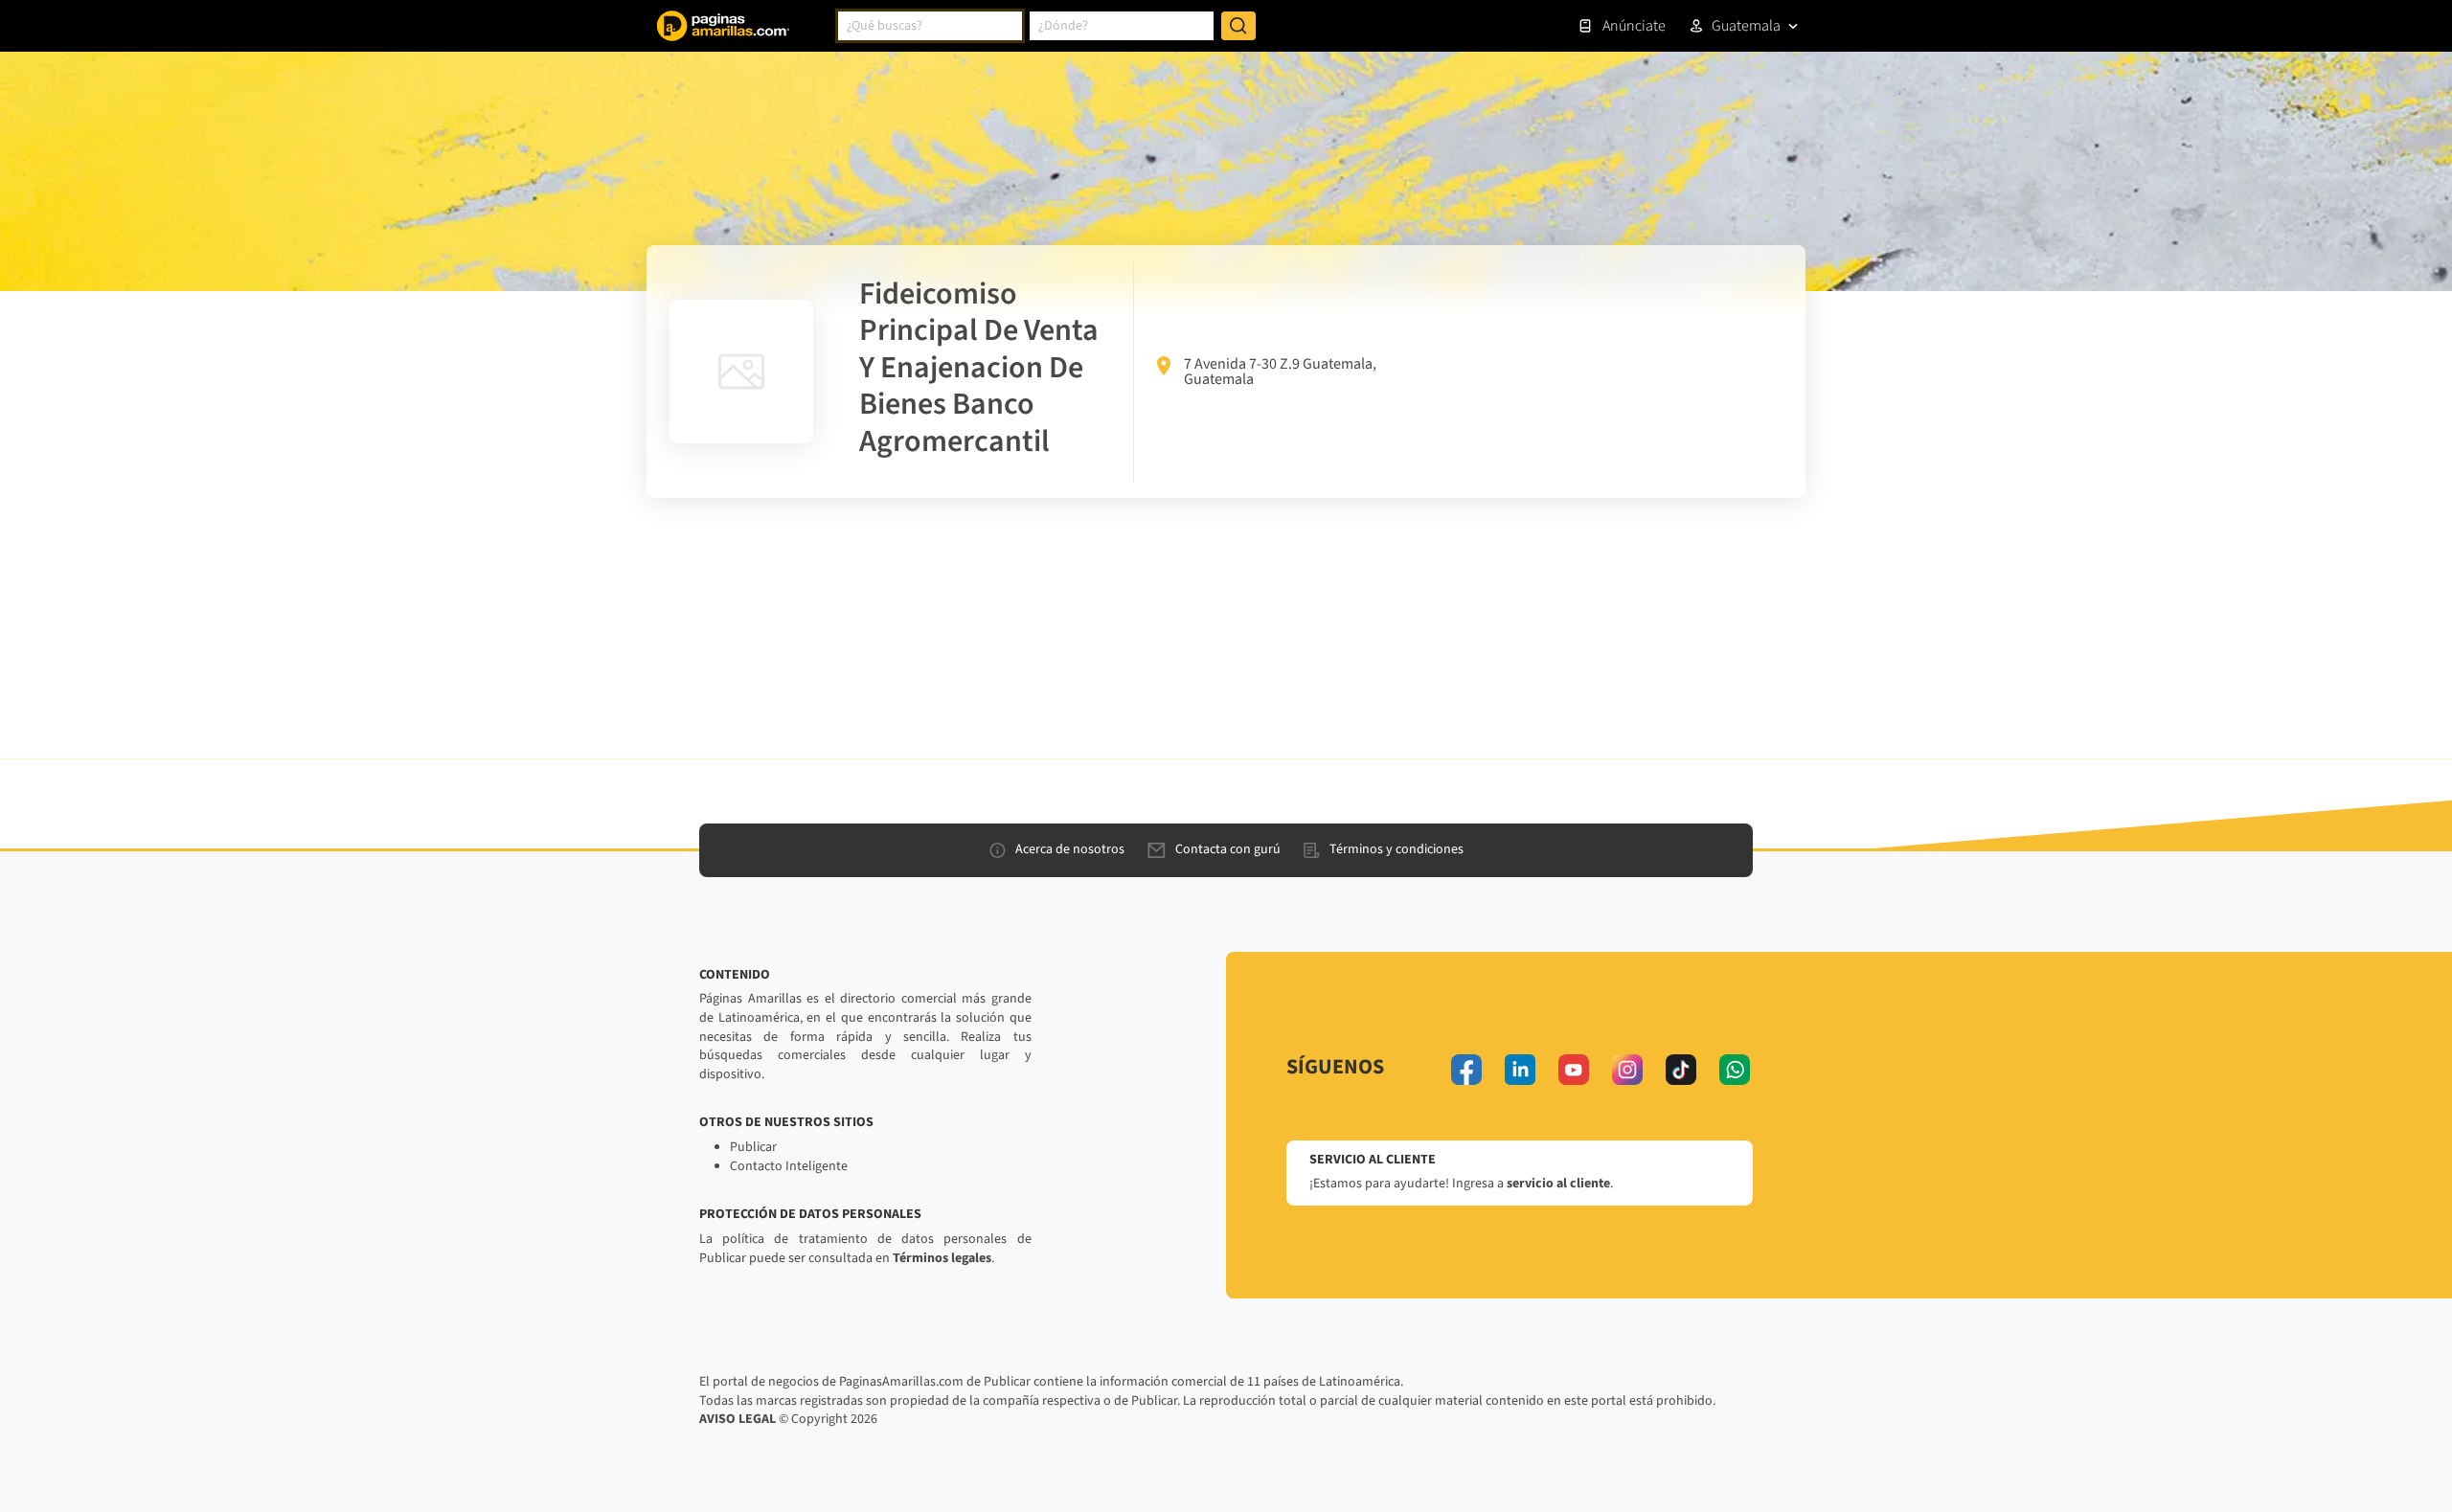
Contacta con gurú (1228, 849)
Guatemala (1746, 26)
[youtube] (1574, 1070)
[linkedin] (1520, 1070)
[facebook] (1466, 1070)
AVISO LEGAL (738, 1419)
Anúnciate (1634, 26)
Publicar (753, 1147)
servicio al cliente (1558, 1184)
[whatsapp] (1735, 1070)
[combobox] (930, 26)
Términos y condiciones (1396, 849)
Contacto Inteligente (789, 1166)
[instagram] (1627, 1070)
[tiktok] (1681, 1070)
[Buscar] (1238, 26)
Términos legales (942, 1258)
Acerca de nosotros (1070, 849)
